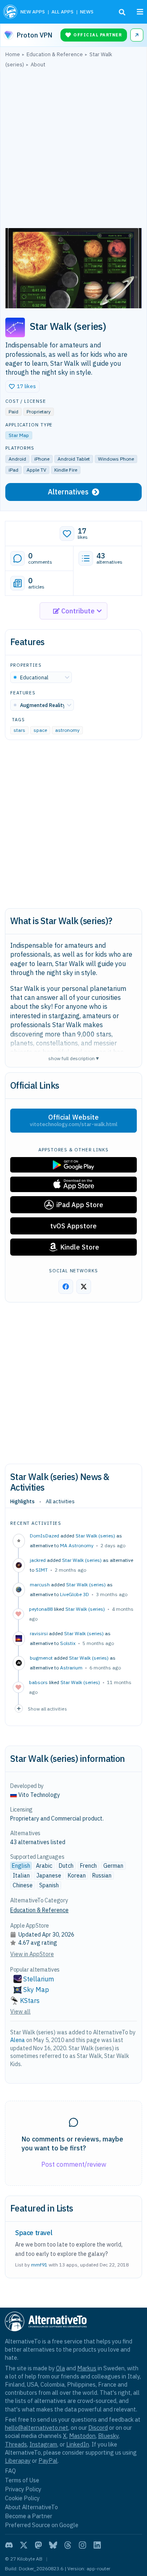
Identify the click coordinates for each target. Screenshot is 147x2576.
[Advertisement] (73, 150)
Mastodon (82, 2436)
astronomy (67, 730)
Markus (87, 2368)
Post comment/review (74, 2164)
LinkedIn (78, 2444)
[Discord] (9, 2545)
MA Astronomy (77, 1545)
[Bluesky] (53, 2545)
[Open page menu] (140, 12)
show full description (73, 1058)
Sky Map (36, 1990)
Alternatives (68, 492)
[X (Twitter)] (24, 2545)
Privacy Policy (23, 2489)
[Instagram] (82, 2545)
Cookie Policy (22, 2498)
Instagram (43, 2444)
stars (19, 730)
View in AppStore (32, 1954)
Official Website (73, 1120)
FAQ (10, 2471)
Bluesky (108, 2436)
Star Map (19, 435)
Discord (98, 2428)
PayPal (48, 2461)
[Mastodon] (38, 2545)
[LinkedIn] (97, 2545)
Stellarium (39, 1979)
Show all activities (47, 1709)
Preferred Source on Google (42, 2525)
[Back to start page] (10, 12)
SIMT (42, 1570)
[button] (22, 387)
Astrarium (71, 1668)
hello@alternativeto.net (37, 2428)
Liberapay (18, 2461)
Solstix (68, 1643)
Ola (60, 2368)
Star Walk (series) (95, 1536)
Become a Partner (29, 2516)
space (40, 730)
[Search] (122, 12)
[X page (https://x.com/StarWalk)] (84, 1287)
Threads (16, 2444)
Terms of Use (22, 2480)
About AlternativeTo (31, 2507)
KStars (30, 2001)
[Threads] (68, 2545)
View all (20, 2012)
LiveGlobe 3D (75, 1594)
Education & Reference (39, 1910)
